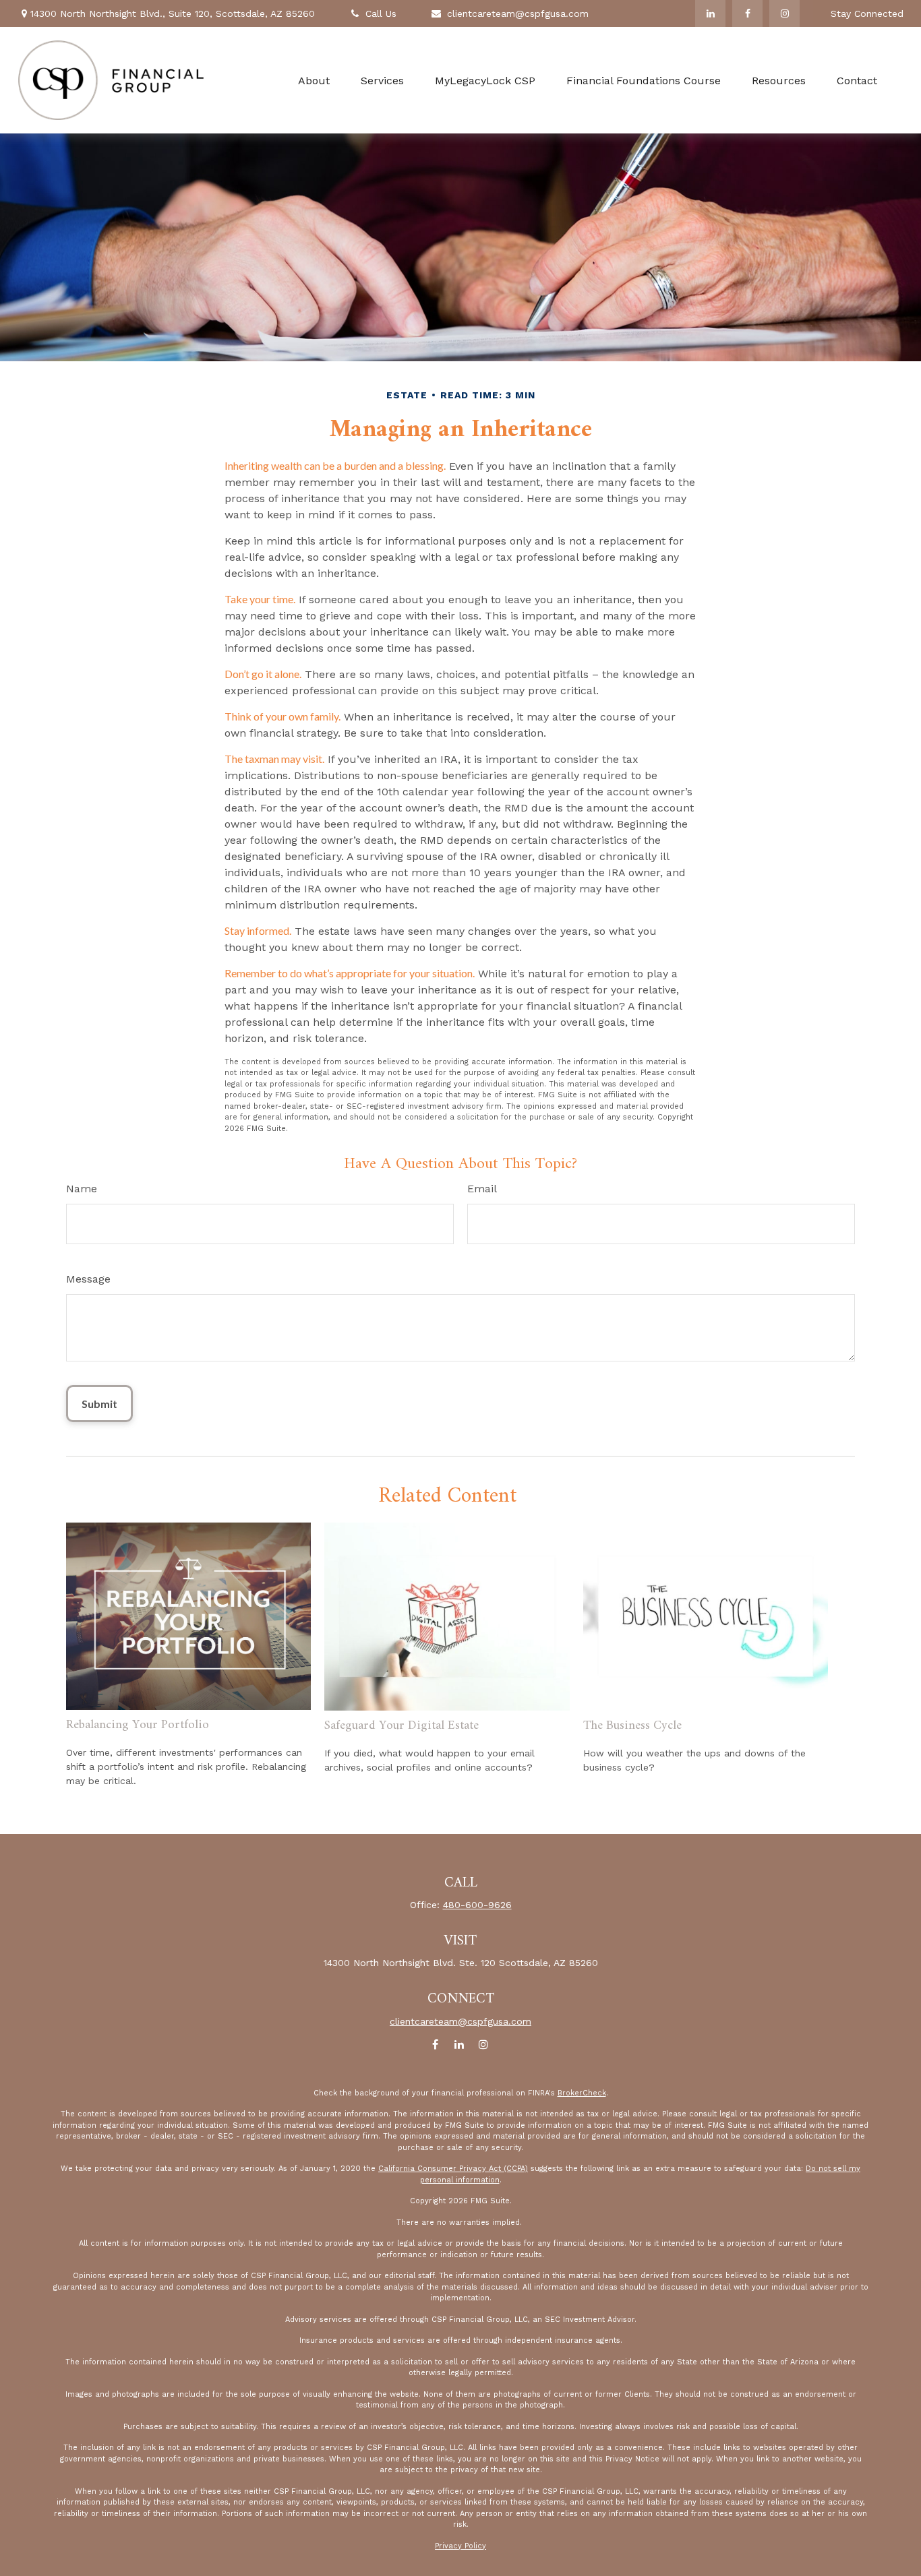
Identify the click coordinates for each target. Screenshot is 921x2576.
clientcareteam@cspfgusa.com (518, 13)
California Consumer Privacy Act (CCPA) (453, 2169)
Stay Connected (867, 13)
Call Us (381, 13)
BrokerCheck (582, 2093)
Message (88, 1279)
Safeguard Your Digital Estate (402, 1726)
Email (482, 1189)
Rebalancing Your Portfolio (138, 1725)
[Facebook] (747, 13)
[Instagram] (784, 13)
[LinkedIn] (710, 13)
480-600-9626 (477, 1905)
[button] (314, 81)
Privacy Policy (460, 2546)
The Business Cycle (632, 1726)
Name (82, 1189)
